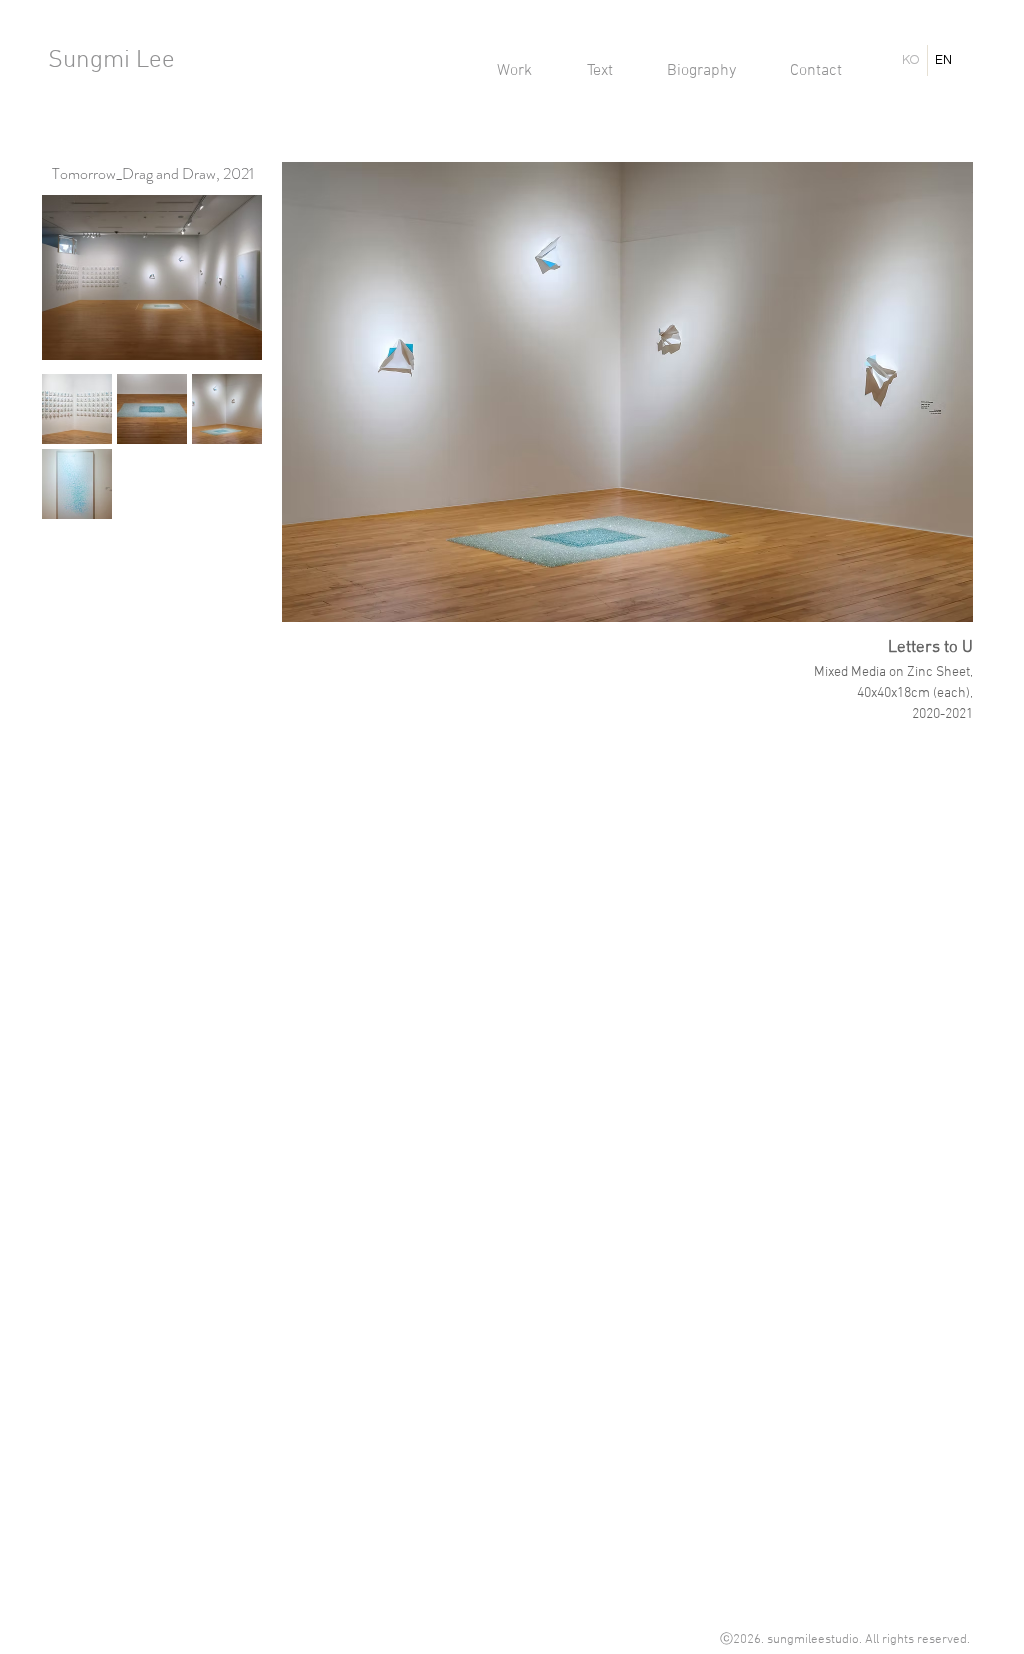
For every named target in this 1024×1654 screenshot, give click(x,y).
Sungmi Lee (111, 61)
